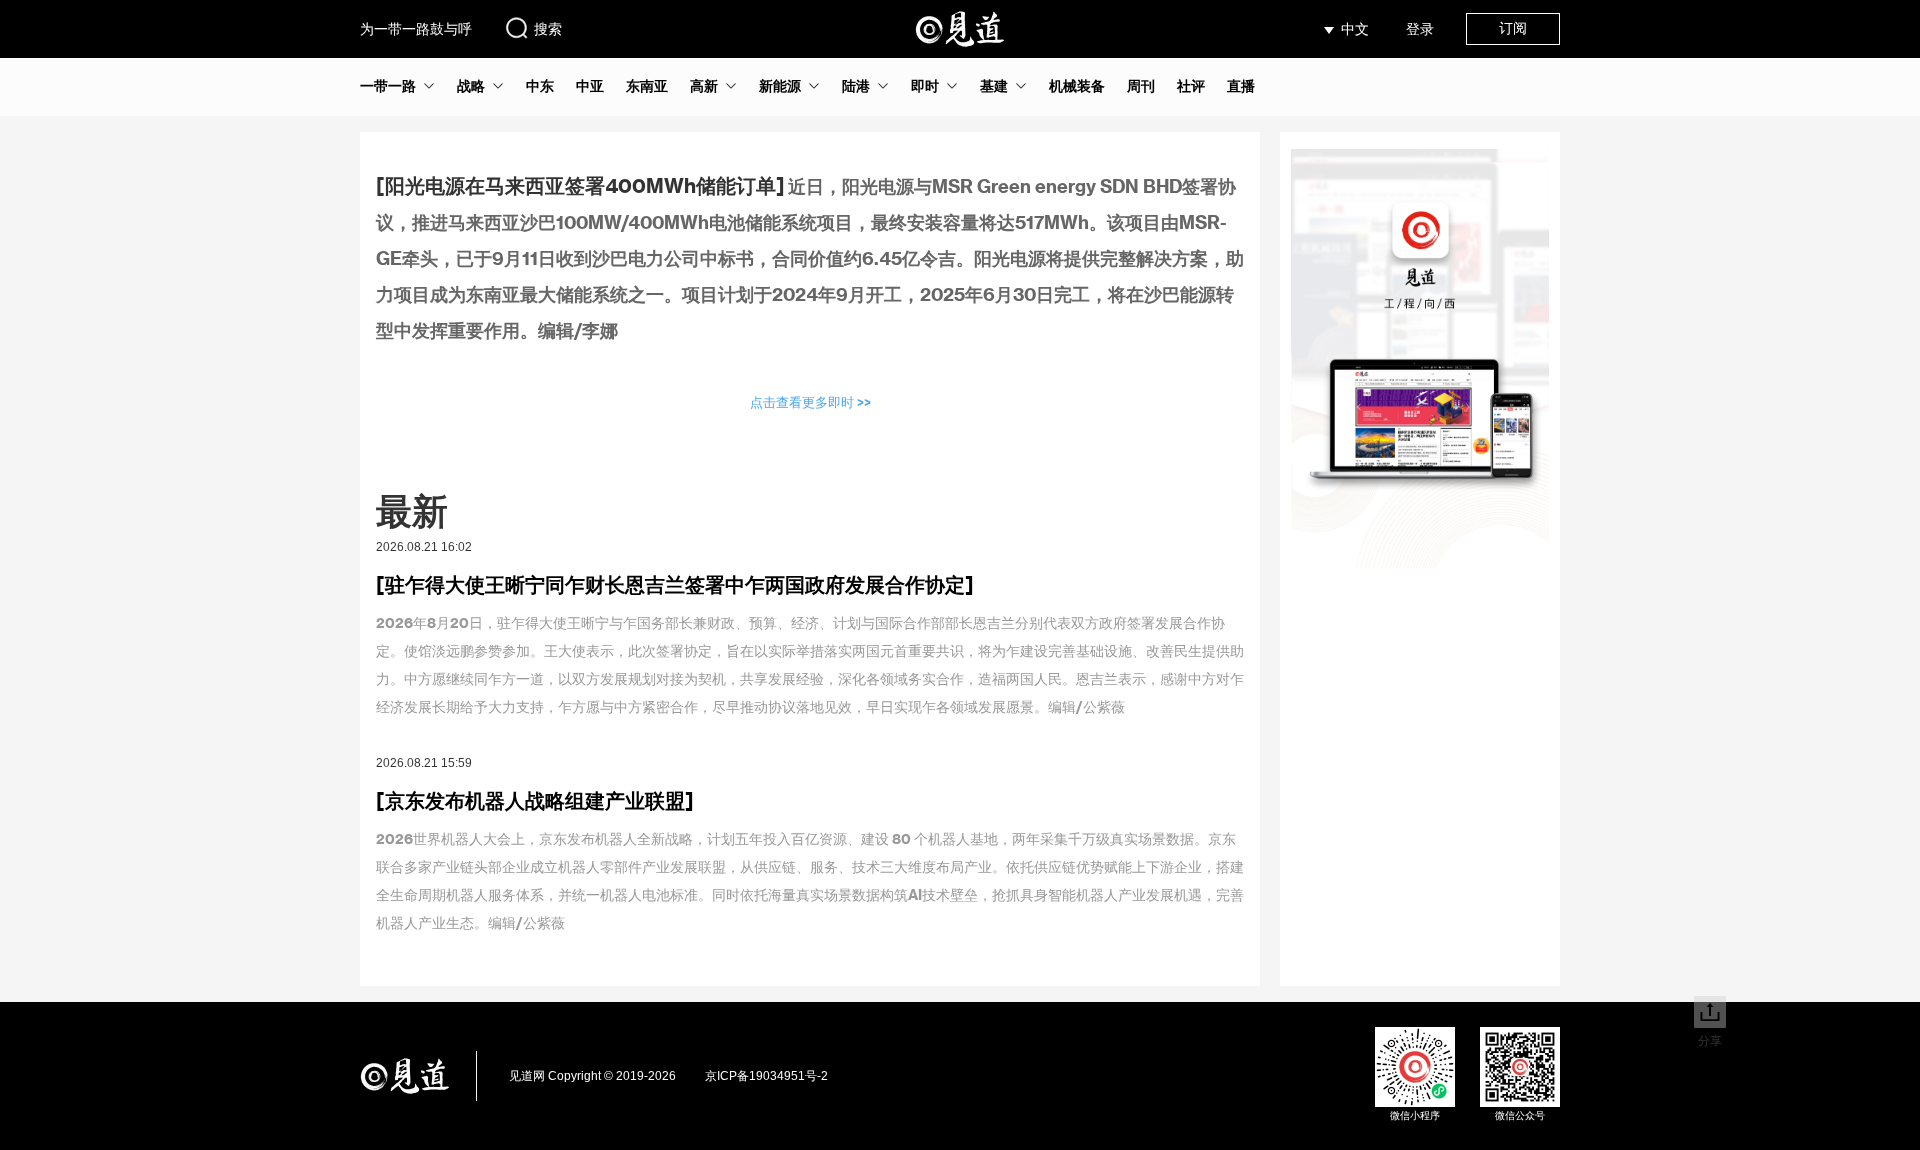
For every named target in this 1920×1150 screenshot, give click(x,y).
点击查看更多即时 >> (810, 401)
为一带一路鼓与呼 (416, 29)
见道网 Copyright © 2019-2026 (592, 1076)
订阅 (1513, 28)
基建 (994, 86)
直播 (1241, 86)
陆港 (856, 86)
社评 (1191, 86)
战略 (471, 86)
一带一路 (388, 86)
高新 (704, 86)
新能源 (780, 86)
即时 (925, 86)
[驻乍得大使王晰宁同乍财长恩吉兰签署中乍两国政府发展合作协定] (675, 584)
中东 (540, 86)
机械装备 (1077, 86)
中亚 (590, 86)
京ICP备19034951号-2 (766, 1076)
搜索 (548, 29)
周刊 (1141, 86)
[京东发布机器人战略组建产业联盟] (535, 800)
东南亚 (647, 86)
